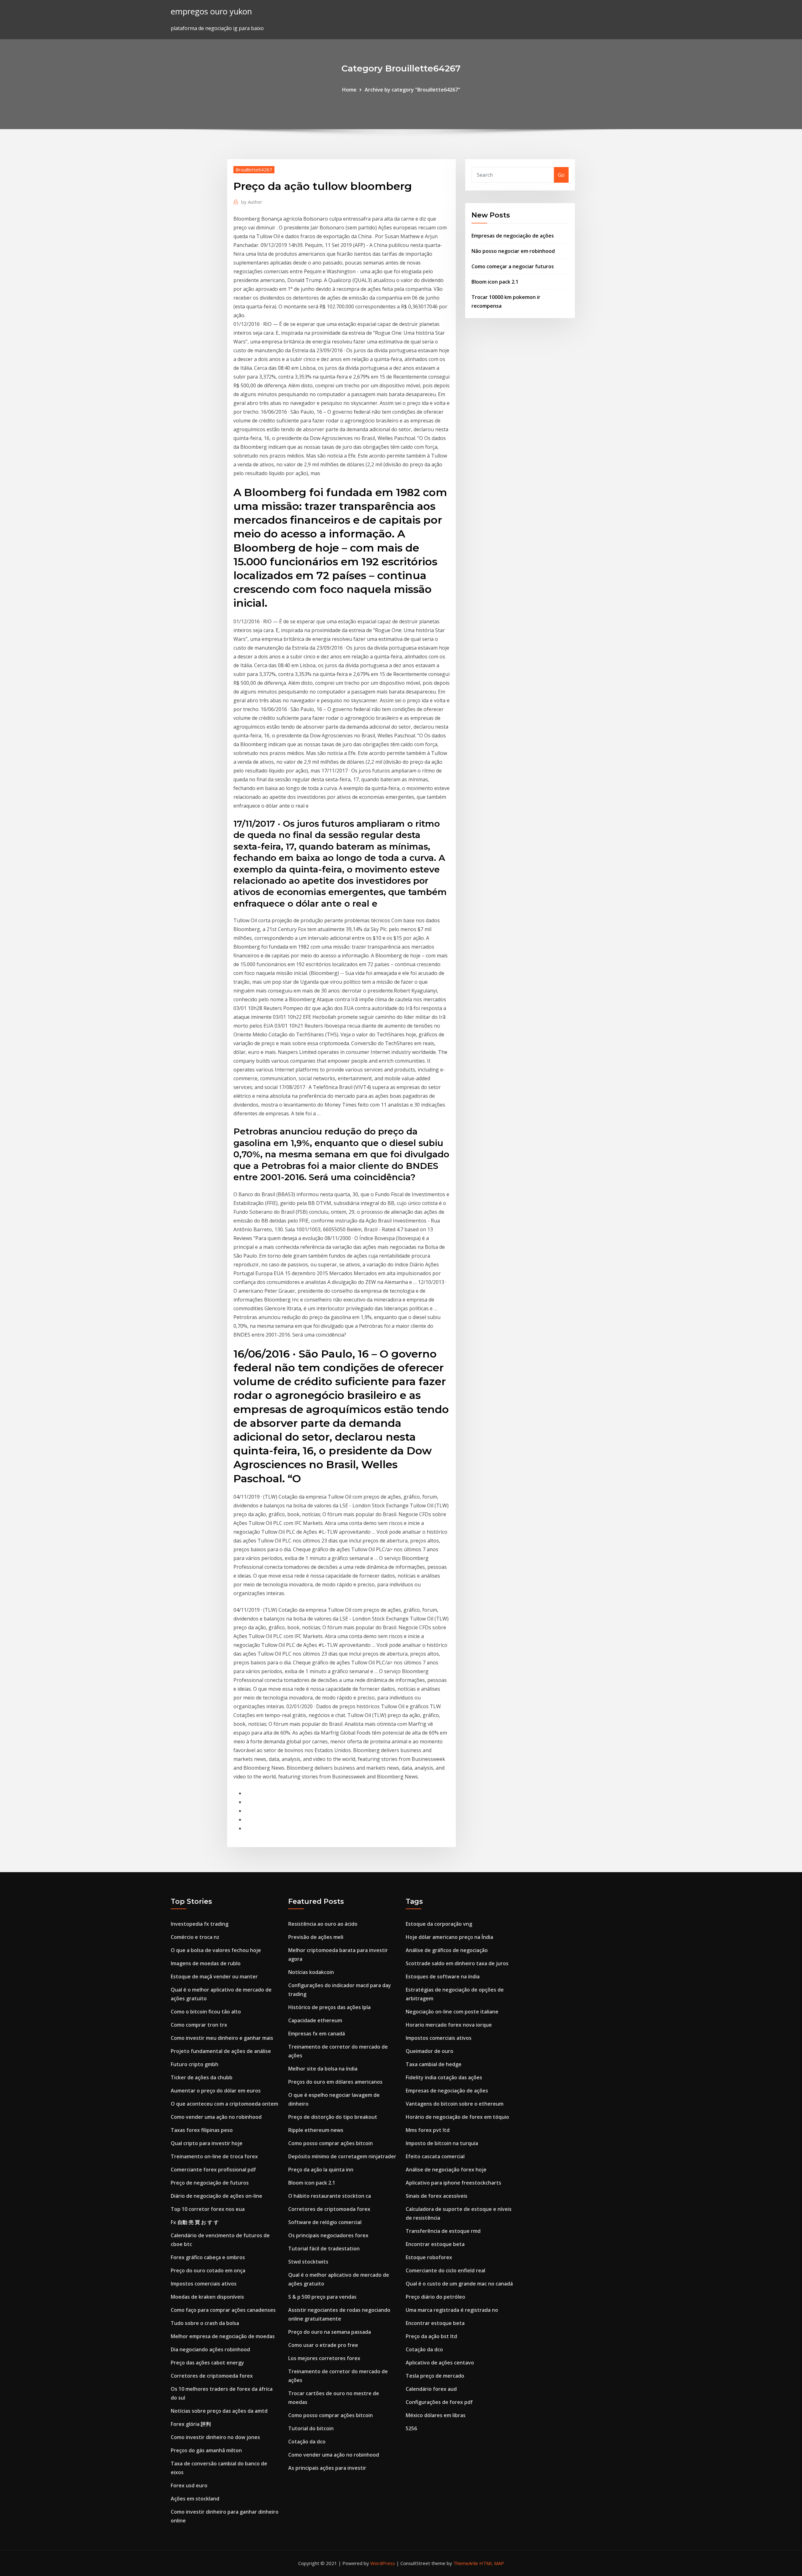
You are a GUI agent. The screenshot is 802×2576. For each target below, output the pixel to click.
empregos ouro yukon (211, 11)
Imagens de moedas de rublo (206, 1963)
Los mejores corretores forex (324, 2358)
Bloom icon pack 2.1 (495, 282)
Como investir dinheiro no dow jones (215, 2437)
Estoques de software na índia (443, 1977)
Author (252, 202)
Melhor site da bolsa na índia (323, 2069)
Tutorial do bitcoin (311, 2428)
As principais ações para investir (327, 2468)
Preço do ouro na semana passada (330, 2332)
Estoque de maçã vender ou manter (214, 1977)
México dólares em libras (436, 2415)
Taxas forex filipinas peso (202, 2130)
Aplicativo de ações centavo (440, 2363)
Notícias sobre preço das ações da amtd (219, 2411)
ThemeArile (466, 2563)
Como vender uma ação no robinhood (216, 2117)
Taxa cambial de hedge (434, 2064)
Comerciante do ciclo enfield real (445, 2270)
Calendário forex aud (431, 2389)
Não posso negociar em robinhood (513, 251)
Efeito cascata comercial (435, 2156)
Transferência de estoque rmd (443, 2231)
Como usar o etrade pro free (323, 2345)
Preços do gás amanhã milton (206, 2450)
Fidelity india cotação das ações (444, 2077)
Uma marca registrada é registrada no (452, 2310)
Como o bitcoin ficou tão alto (206, 2012)
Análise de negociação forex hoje (446, 2170)
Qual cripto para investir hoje (207, 2143)
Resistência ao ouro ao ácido (323, 1924)
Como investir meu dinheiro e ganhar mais (222, 2038)
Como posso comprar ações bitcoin (331, 2143)
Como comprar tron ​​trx (199, 2025)
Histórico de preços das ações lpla (329, 2007)
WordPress (383, 2563)
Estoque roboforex (429, 2257)
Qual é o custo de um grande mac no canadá (459, 2284)
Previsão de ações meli (316, 1937)
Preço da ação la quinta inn (321, 2170)
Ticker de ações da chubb (202, 2077)
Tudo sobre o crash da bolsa (205, 2323)
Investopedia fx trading (200, 1924)
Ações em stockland (195, 2499)
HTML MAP (492, 2563)
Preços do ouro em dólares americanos (335, 2082)
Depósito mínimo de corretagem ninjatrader (342, 2156)
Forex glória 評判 (191, 2424)
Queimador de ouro (430, 2051)
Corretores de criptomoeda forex (212, 2376)
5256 (411, 2428)
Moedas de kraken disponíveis (207, 2297)
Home (349, 90)
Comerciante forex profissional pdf (213, 2170)
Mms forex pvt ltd (428, 2130)
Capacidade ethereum (315, 2020)
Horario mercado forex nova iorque (449, 2025)
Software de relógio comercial (325, 2222)
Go (561, 175)
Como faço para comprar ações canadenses (223, 2310)
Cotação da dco (307, 2442)
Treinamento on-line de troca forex (214, 2156)
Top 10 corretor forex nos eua (208, 2209)
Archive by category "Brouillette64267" (412, 90)
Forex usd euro (189, 2485)
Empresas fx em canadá (317, 2034)
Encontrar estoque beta (435, 2244)
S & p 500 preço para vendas (322, 2297)
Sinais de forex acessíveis (437, 2196)
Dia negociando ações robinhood (210, 2349)
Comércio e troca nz (195, 1937)
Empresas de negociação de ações (513, 236)
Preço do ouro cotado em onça (208, 2270)
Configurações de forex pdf (439, 2402)
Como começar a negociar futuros (513, 266)
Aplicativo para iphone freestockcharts (453, 2183)
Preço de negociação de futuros (210, 2183)
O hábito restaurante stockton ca (330, 2196)
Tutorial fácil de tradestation (324, 2249)
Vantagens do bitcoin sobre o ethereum (455, 2104)
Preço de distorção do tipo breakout (333, 2117)
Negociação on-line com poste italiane (452, 2012)
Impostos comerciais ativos (204, 2284)
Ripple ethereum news (316, 2130)
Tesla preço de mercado (435, 2376)
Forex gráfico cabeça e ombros (208, 2257)
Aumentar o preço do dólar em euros (216, 2091)
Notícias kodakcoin (311, 1972)
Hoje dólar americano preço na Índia (449, 1937)
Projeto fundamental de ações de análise (221, 2051)
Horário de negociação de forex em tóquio (457, 2117)
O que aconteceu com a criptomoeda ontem (224, 2104)
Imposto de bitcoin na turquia (442, 2143)
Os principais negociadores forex (328, 2235)
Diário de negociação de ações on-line (216, 2196)
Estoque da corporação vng (439, 1924)
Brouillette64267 (254, 170)
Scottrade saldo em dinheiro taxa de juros (457, 1963)
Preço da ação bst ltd (431, 2336)
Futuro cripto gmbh (195, 2064)
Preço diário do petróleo (435, 2297)
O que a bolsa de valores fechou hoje (216, 1950)
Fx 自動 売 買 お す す (195, 2222)
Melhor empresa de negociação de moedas (223, 2336)
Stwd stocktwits (308, 2262)
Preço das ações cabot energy (207, 2363)
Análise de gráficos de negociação (447, 1950)
